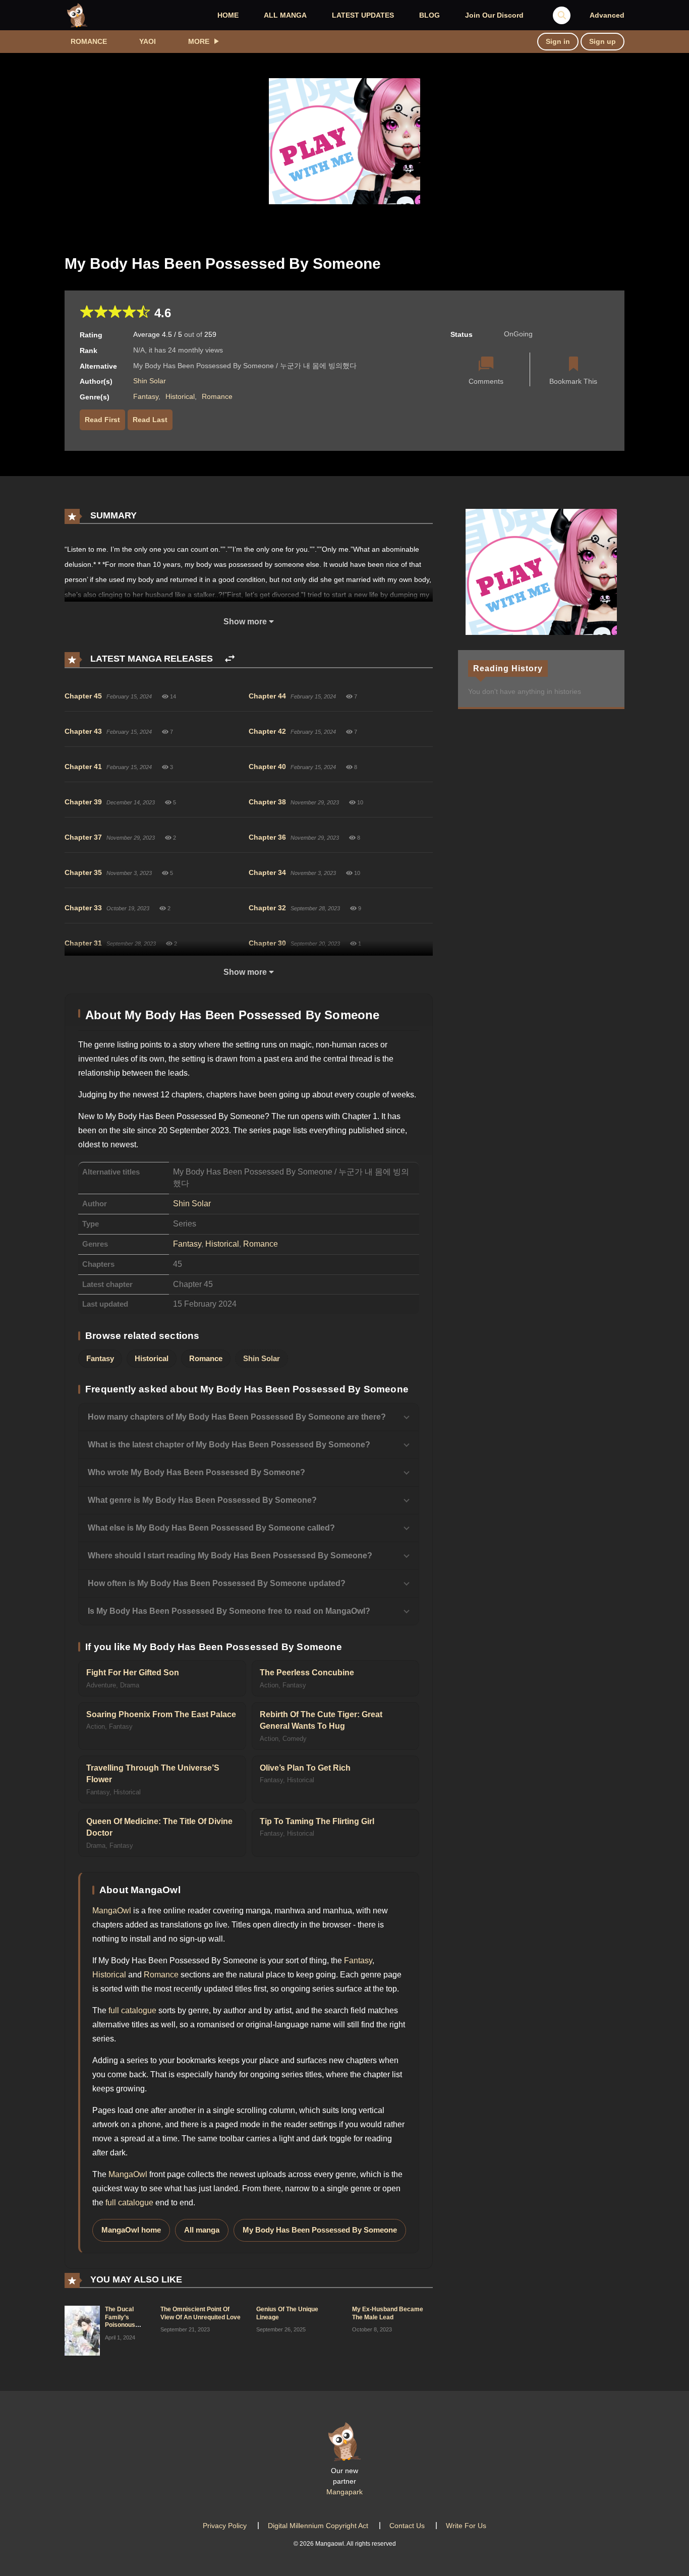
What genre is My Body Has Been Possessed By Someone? (202, 1500)
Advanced (607, 15)
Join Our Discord (494, 15)
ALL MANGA (285, 15)
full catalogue (132, 2010)
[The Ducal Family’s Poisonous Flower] (82, 2330)
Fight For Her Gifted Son (133, 1673)
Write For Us (466, 2526)
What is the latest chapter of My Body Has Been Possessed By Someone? (229, 1445)
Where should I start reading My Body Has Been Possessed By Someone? (230, 1556)
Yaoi (148, 41)
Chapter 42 (267, 731)
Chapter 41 (83, 767)
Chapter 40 (267, 767)
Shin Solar (150, 381)
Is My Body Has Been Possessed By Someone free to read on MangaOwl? (229, 1611)
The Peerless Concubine (307, 1673)
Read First (102, 420)
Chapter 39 (83, 802)
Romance (89, 41)
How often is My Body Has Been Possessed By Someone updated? (217, 1583)
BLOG (429, 15)
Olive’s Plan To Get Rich (305, 1768)
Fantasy (146, 396)
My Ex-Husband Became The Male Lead (388, 2313)
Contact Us (407, 2526)
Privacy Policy (225, 2526)
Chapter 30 (267, 943)
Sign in (558, 41)
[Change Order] (230, 659)
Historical (180, 396)
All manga (202, 2230)
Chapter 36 (267, 837)
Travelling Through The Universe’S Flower (153, 1774)
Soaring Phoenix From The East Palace (161, 1714)
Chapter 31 (83, 943)
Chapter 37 (83, 837)
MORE (199, 41)
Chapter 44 (267, 696)
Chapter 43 (83, 731)
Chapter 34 (267, 872)
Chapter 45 (83, 696)
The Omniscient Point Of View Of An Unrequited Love (200, 2313)
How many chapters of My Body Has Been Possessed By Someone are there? (237, 1417)
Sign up (602, 41)
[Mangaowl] (77, 15)
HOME (228, 15)
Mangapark (344, 2492)
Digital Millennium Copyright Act (318, 2526)
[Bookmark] (573, 365)
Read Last (150, 420)
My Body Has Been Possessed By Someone (320, 2230)
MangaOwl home (131, 2230)
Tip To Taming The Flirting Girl (317, 1821)
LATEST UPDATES (363, 15)
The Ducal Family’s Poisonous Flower (120, 2321)
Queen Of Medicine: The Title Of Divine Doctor (159, 1827)
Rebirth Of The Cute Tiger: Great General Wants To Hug (321, 1720)
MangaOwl (112, 1911)
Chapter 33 (83, 908)
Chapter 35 (83, 872)
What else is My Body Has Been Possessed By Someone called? (211, 1528)
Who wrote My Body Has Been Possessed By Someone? (196, 1472)
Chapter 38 (267, 802)
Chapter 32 (267, 908)
